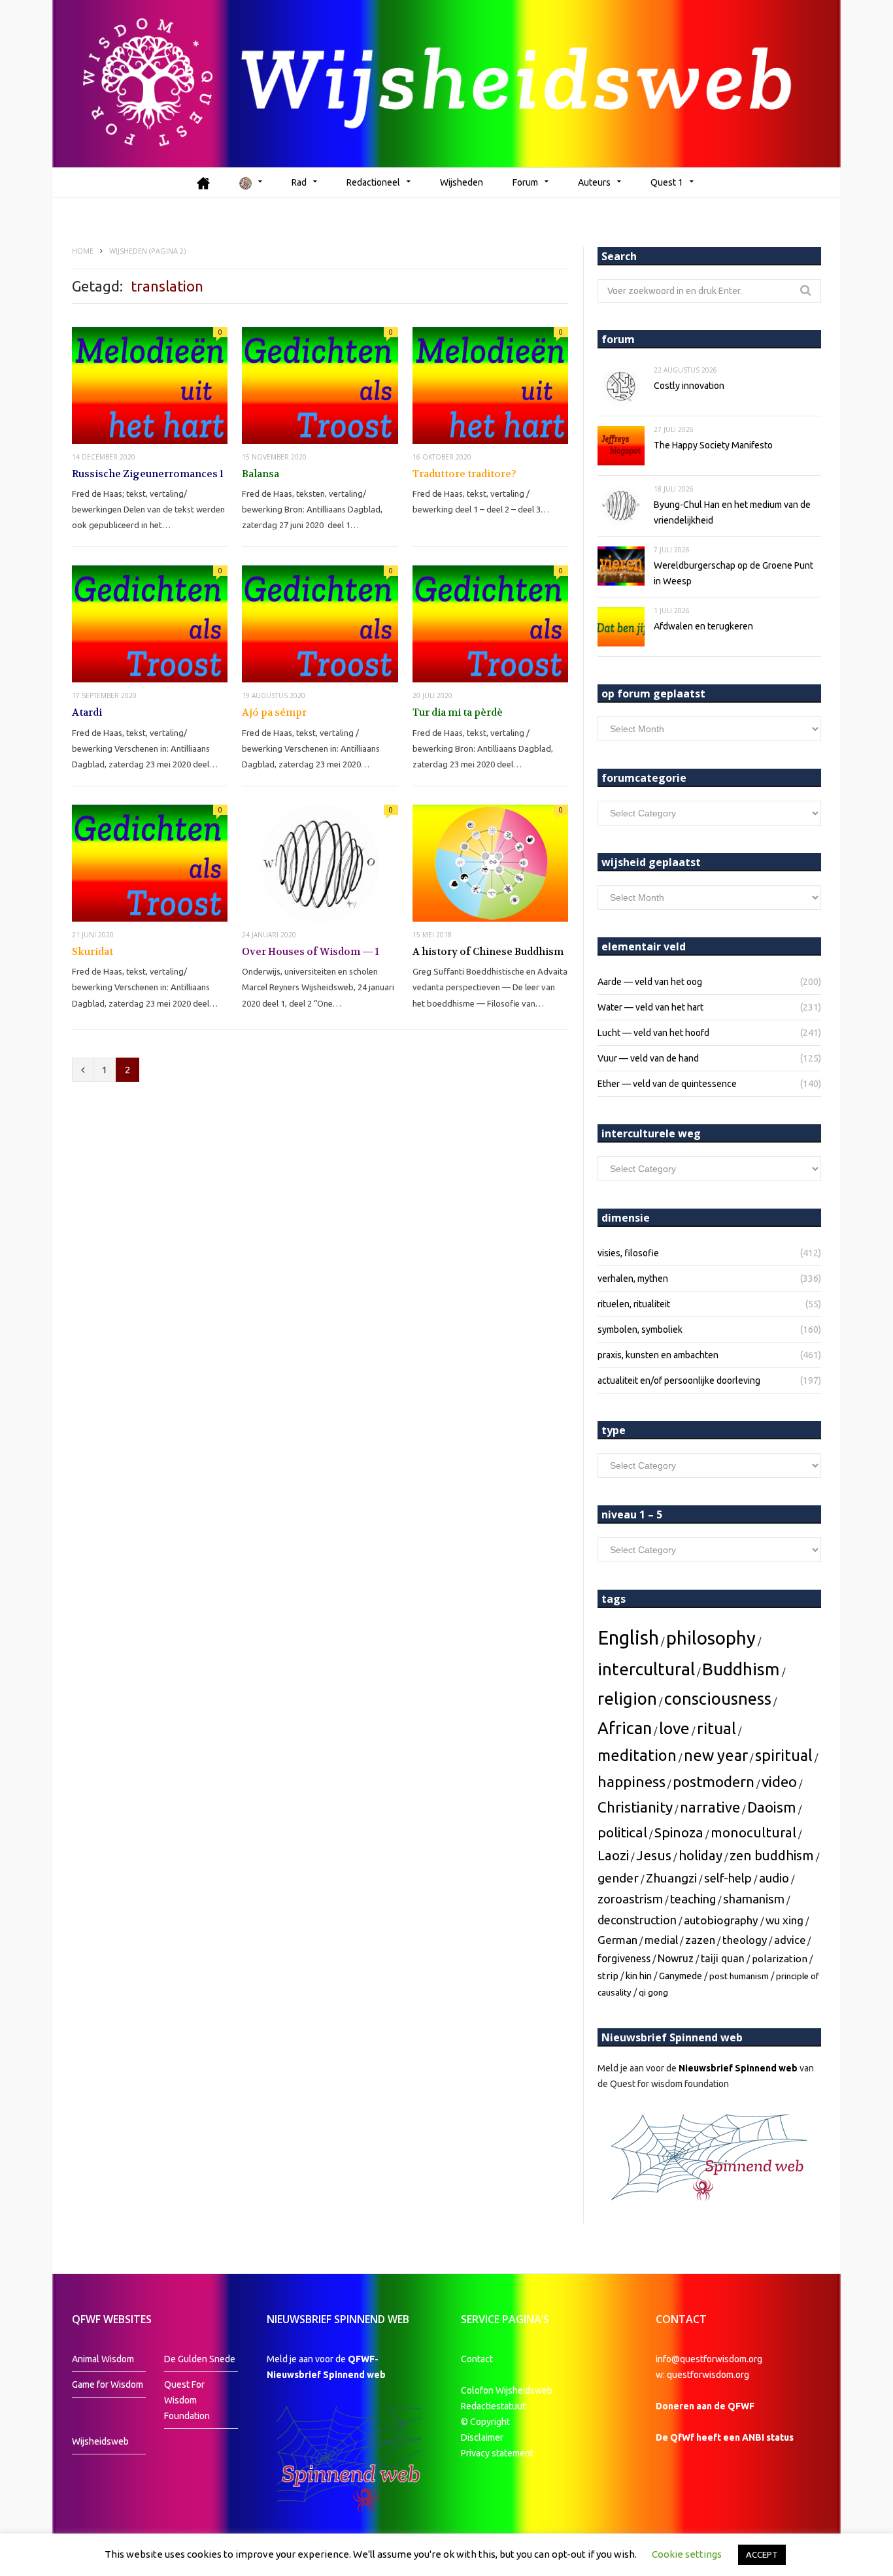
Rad (299, 182)
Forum (525, 182)
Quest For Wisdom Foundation (187, 2400)
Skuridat (93, 952)
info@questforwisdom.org (709, 2359)
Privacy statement (497, 2453)
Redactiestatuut (494, 2406)
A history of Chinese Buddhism (488, 952)
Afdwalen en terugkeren (703, 626)
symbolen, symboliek (640, 1330)
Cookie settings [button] (687, 2554)
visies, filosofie (628, 1253)
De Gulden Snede (200, 2359)
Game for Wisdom (108, 2384)
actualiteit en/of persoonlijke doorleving (679, 1380)
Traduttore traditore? (464, 474)
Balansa (261, 474)
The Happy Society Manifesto (713, 445)
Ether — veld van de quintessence (667, 1084)
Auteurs (594, 182)
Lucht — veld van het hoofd (653, 1033)
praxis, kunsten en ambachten (658, 1355)
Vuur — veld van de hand (648, 1058)
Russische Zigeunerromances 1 (148, 474)
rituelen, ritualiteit (634, 1304)
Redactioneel (373, 182)
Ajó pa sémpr (274, 712)
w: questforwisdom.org (702, 2375)
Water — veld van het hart (650, 1007)
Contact (477, 2359)
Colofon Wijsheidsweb (507, 2390)
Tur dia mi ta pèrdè (458, 712)
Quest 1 (667, 182)
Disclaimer (482, 2437)
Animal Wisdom (103, 2359)
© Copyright (485, 2422)
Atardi (87, 712)
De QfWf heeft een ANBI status (725, 2437)
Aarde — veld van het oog (650, 982)
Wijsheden (462, 182)
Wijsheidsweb (100, 2441)
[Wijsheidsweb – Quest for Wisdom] (446, 84)
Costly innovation (689, 386)
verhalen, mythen (633, 1279)
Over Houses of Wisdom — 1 (311, 952)
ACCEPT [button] (762, 2554)
